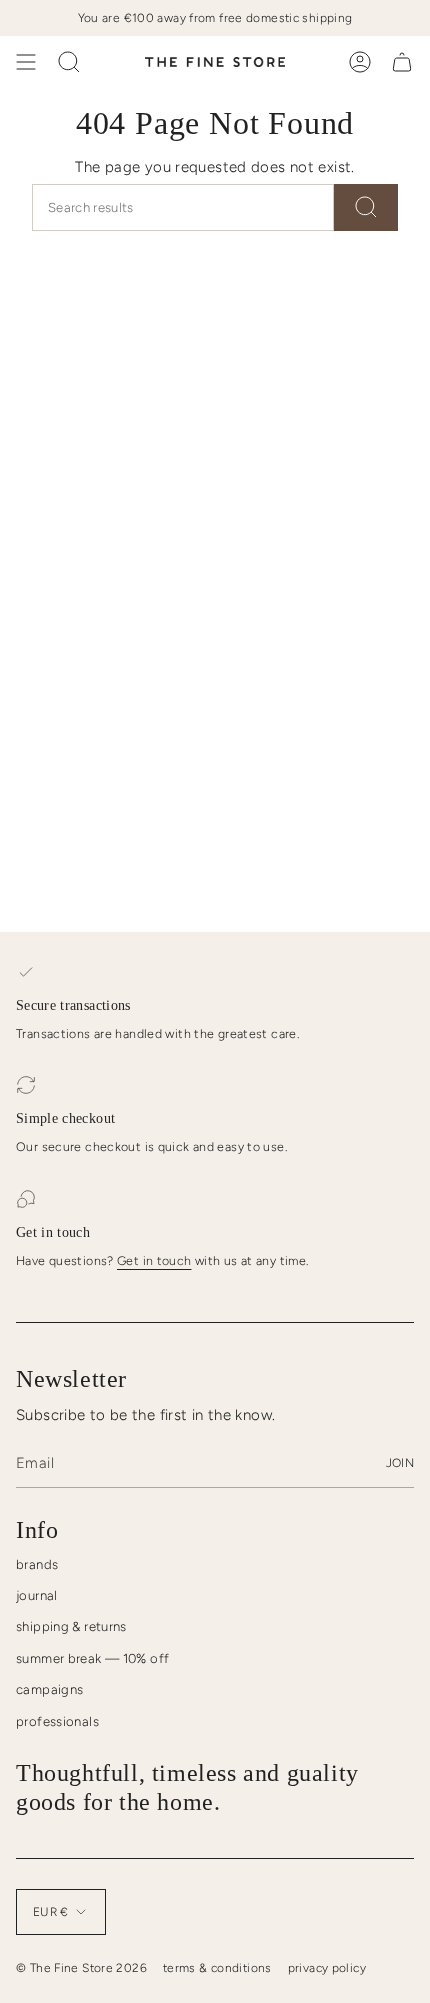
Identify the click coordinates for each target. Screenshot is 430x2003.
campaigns (49, 1689)
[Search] (366, 207)
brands (37, 1564)
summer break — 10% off (92, 1658)
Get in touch (154, 1260)
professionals (57, 1721)
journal (37, 1595)
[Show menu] (26, 62)
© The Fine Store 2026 (81, 1968)
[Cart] (402, 62)
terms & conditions (217, 1968)
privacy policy (327, 1968)
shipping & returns (71, 1626)
